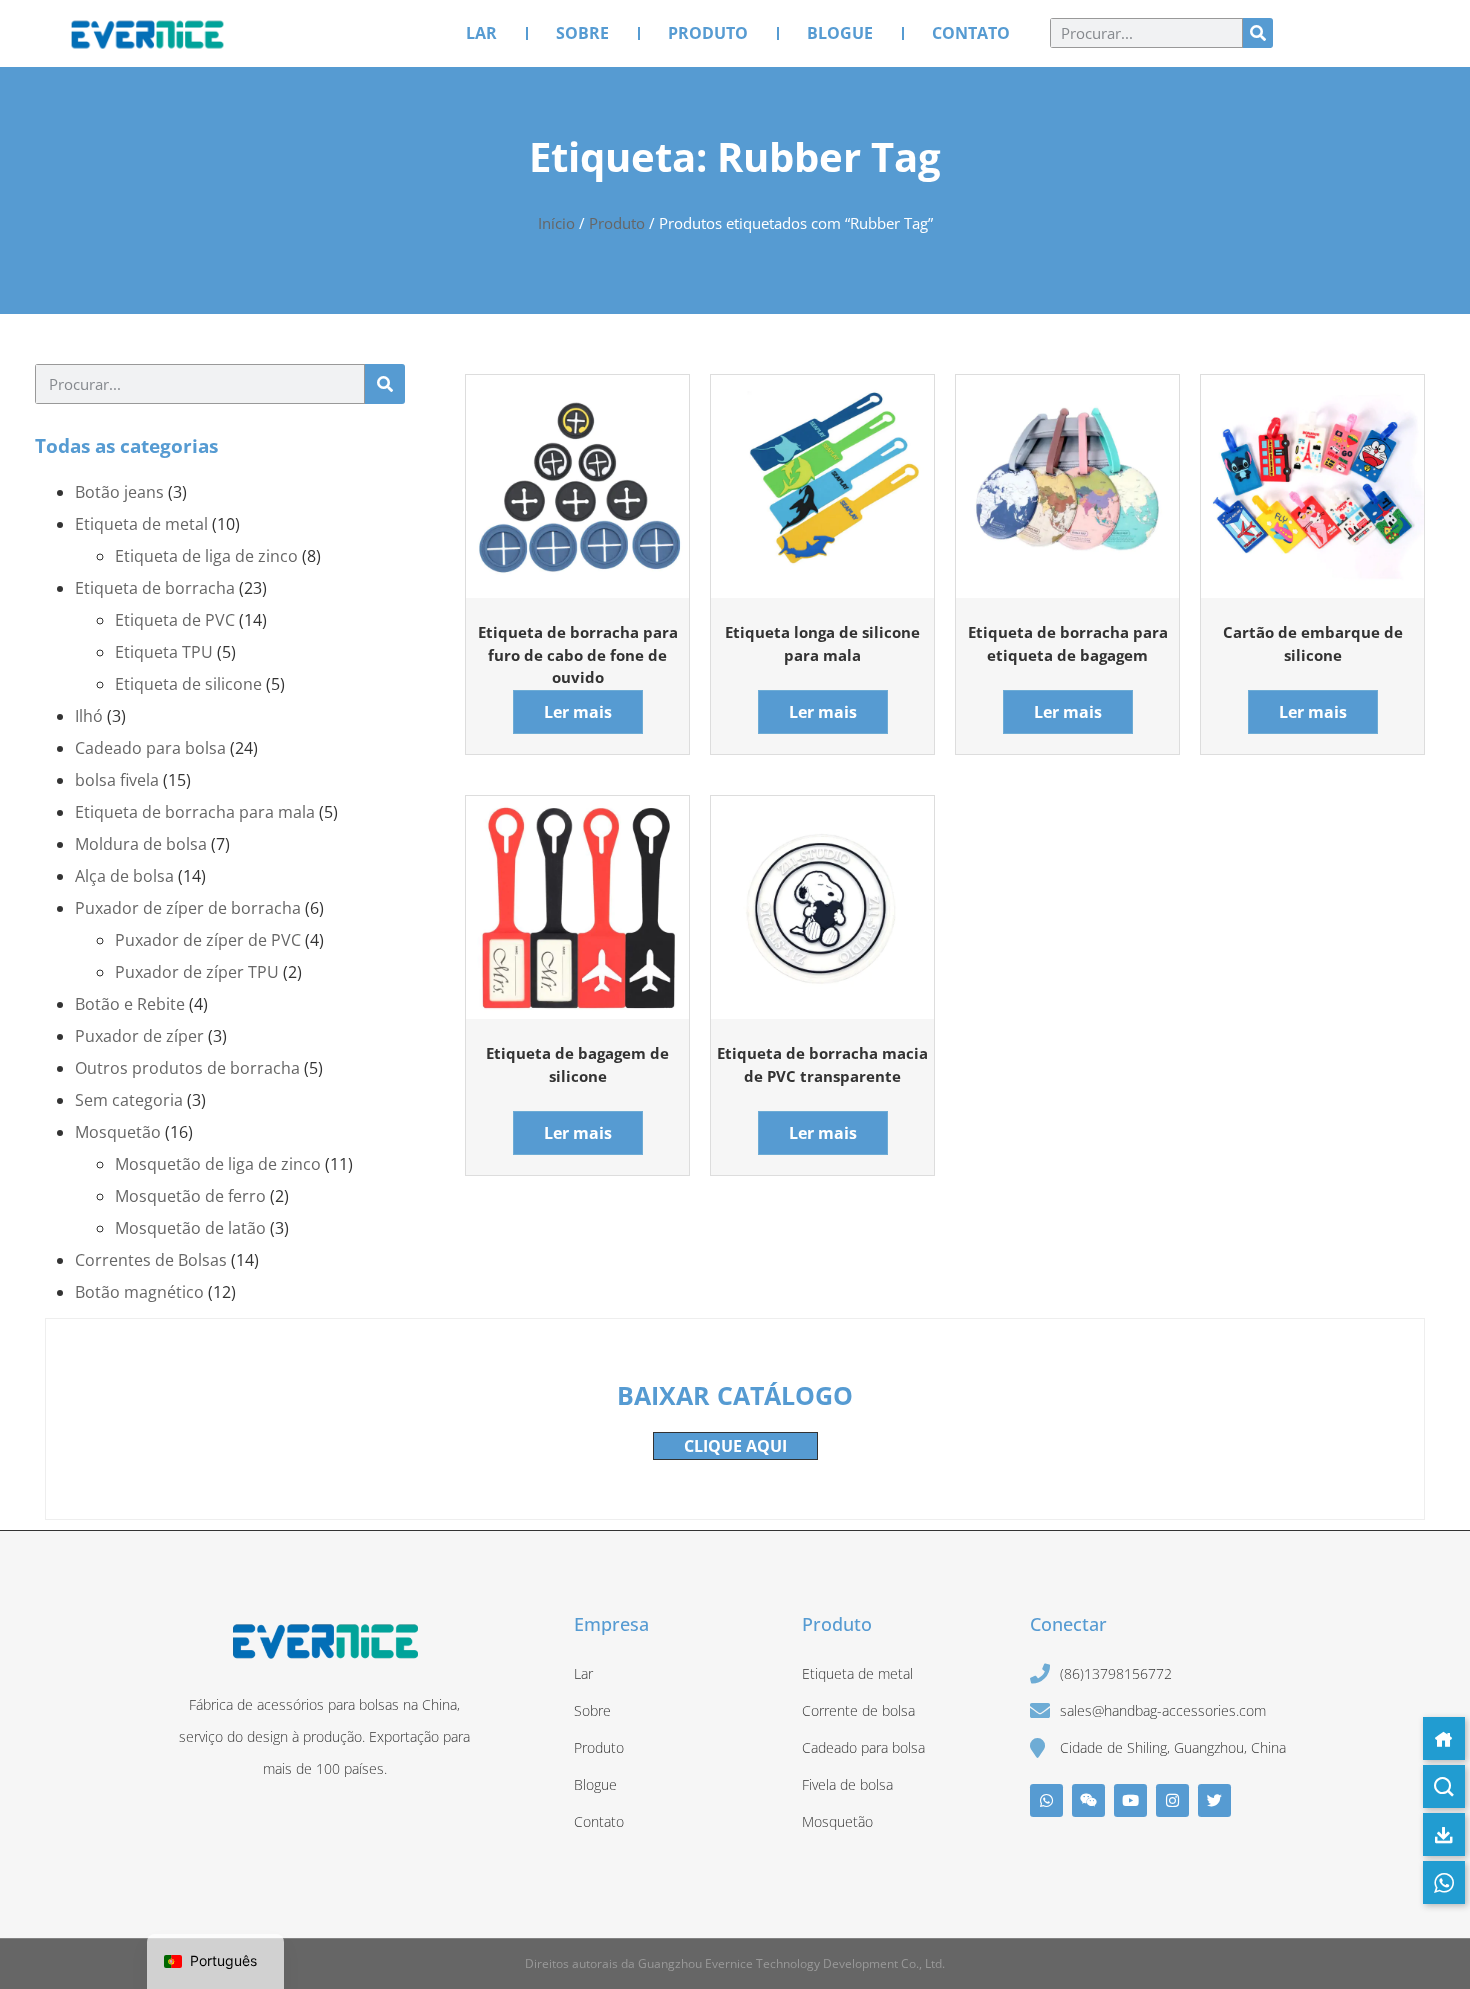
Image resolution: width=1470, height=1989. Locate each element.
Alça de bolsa (124, 876)
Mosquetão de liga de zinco (218, 1164)
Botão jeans (119, 492)
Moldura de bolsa (141, 844)
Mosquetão (118, 1132)
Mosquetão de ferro (190, 1196)
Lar (481, 33)
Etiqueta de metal (141, 524)
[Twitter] (1214, 1800)
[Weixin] (1088, 1800)
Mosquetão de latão (190, 1228)
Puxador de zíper (139, 1036)
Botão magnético (139, 1292)
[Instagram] (1172, 1800)
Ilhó (89, 716)
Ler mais (578, 712)
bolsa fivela (117, 780)
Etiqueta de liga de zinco (206, 556)
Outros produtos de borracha (187, 1068)
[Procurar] (1258, 33)
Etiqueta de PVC (175, 620)
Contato (971, 33)
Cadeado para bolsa (150, 748)
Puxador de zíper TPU (197, 972)
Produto (708, 33)
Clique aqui (735, 1446)
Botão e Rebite (130, 1004)
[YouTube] (1130, 1800)
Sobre (582, 33)
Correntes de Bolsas (151, 1260)
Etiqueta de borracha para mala (195, 812)
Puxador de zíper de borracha (188, 908)
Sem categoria (129, 1100)
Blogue (840, 33)
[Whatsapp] (1046, 1800)
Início (556, 223)
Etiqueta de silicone (188, 684)
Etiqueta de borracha (155, 588)
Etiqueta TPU (164, 652)
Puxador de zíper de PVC (208, 940)
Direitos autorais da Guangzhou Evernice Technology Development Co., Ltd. (735, 1963)
